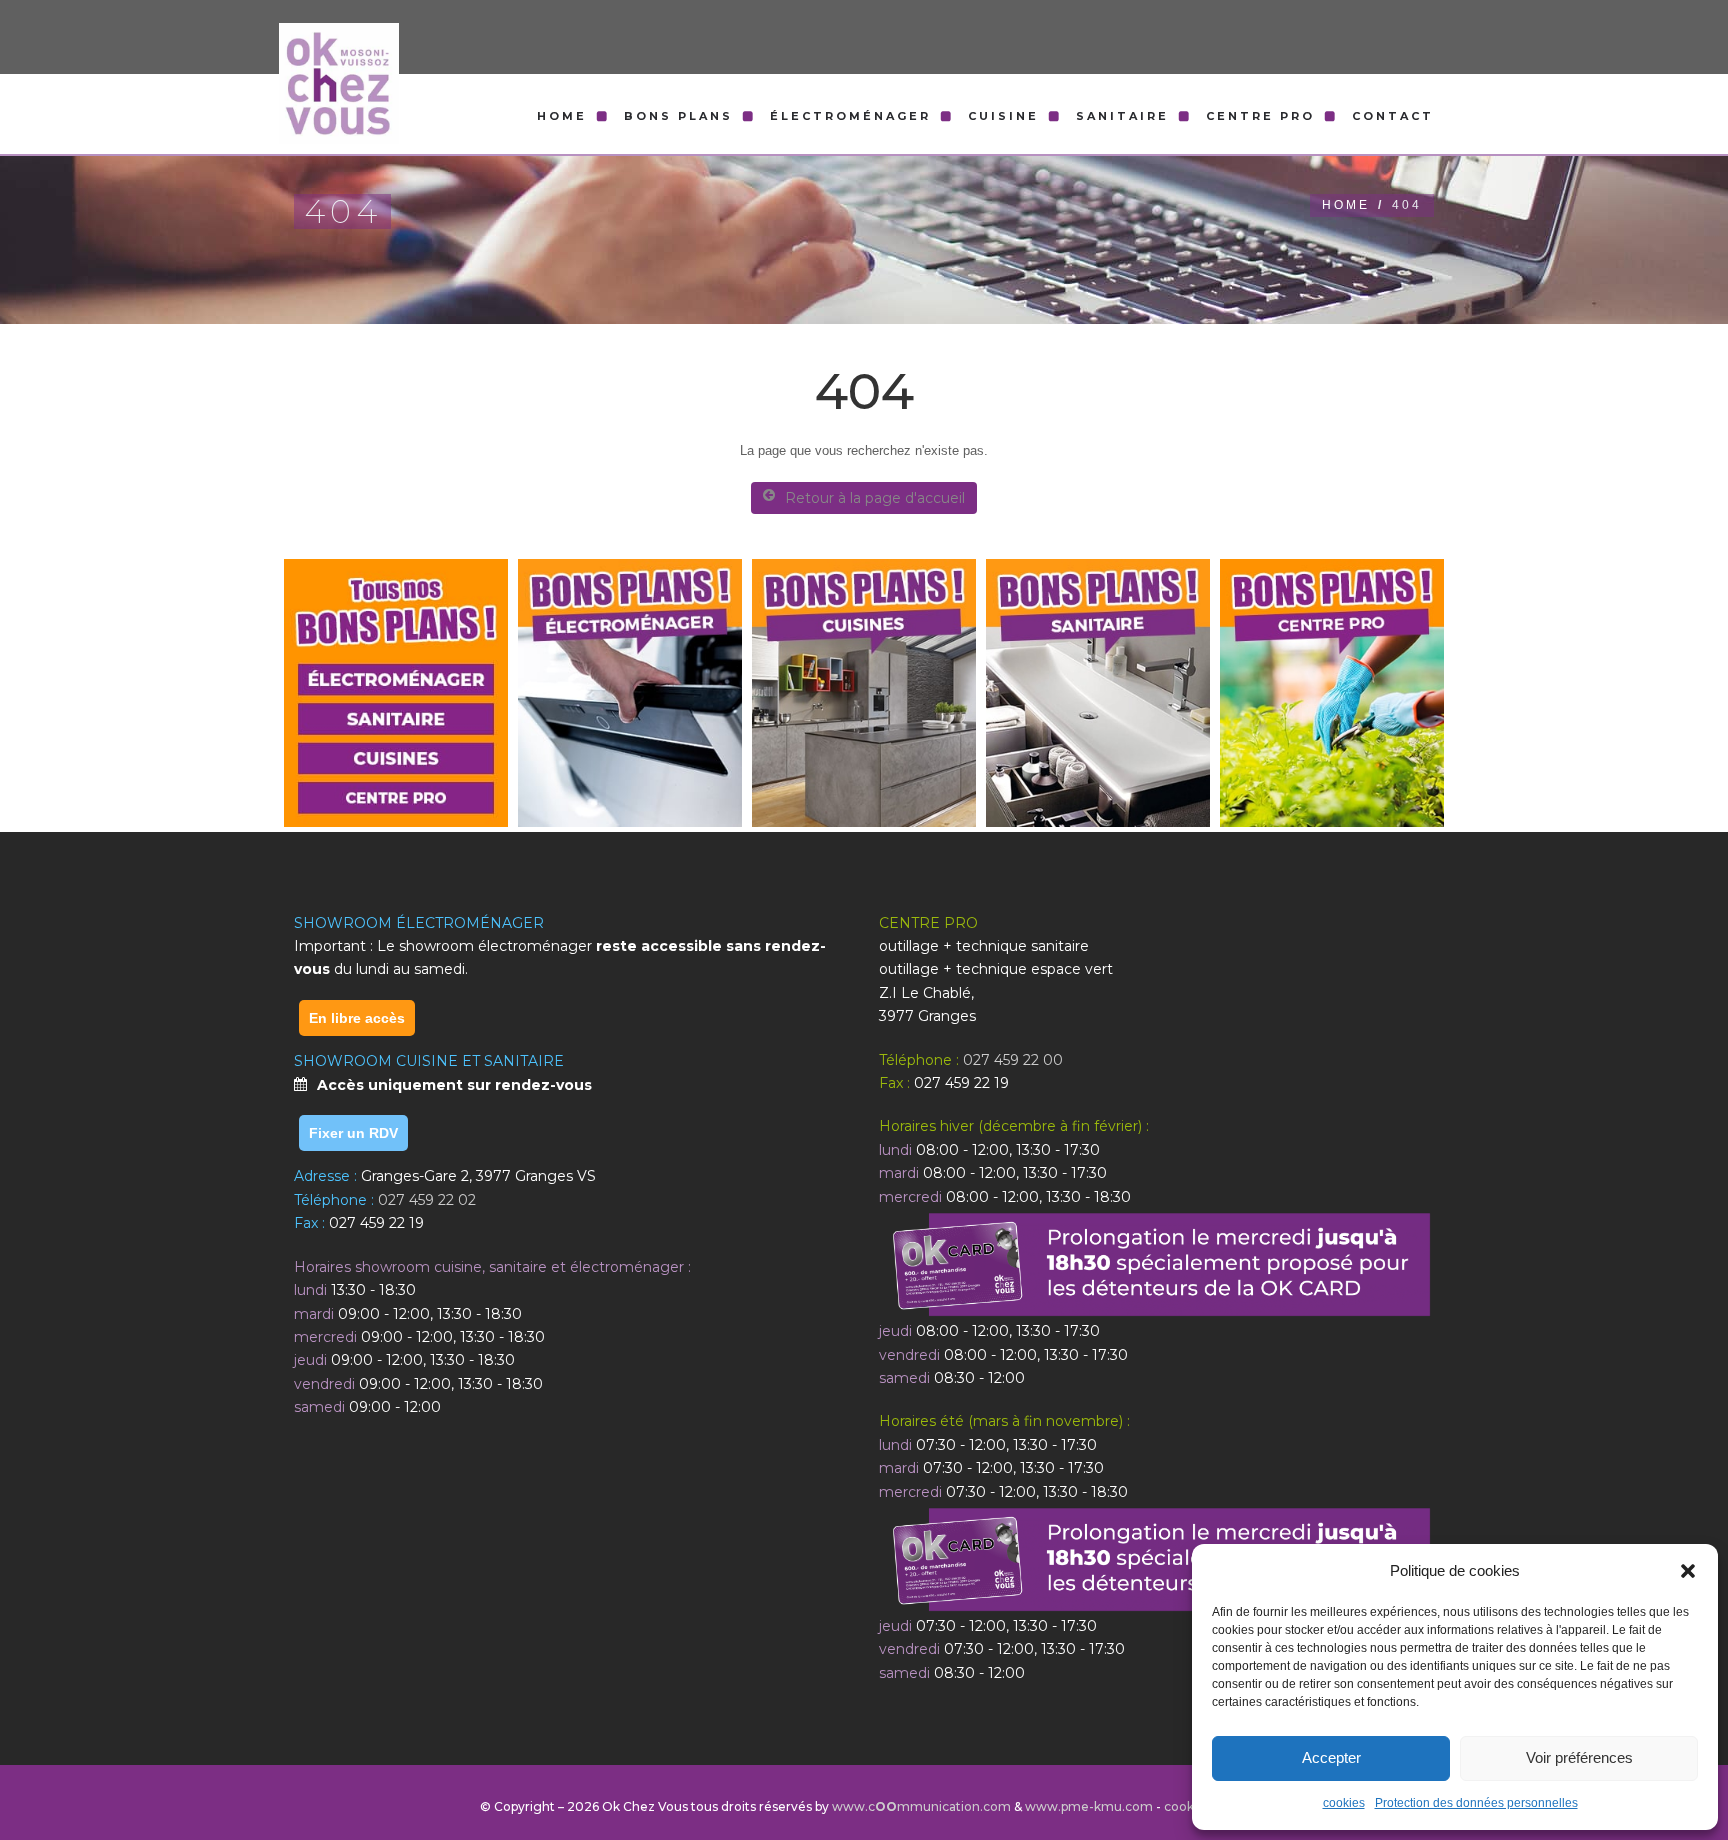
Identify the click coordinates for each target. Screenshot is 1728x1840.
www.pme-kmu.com (1089, 1806)
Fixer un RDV (353, 1133)
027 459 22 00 (1013, 1060)
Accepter (1331, 1757)
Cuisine (1003, 116)
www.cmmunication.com (921, 1806)
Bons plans (678, 116)
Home (562, 116)
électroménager (850, 116)
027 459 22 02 (427, 1200)
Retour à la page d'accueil (875, 498)
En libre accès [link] (357, 1018)
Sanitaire (1122, 116)
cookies (1344, 1803)
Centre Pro (1260, 116)
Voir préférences (1579, 1757)
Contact (1393, 116)
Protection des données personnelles (1476, 1803)
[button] (1688, 1571)
